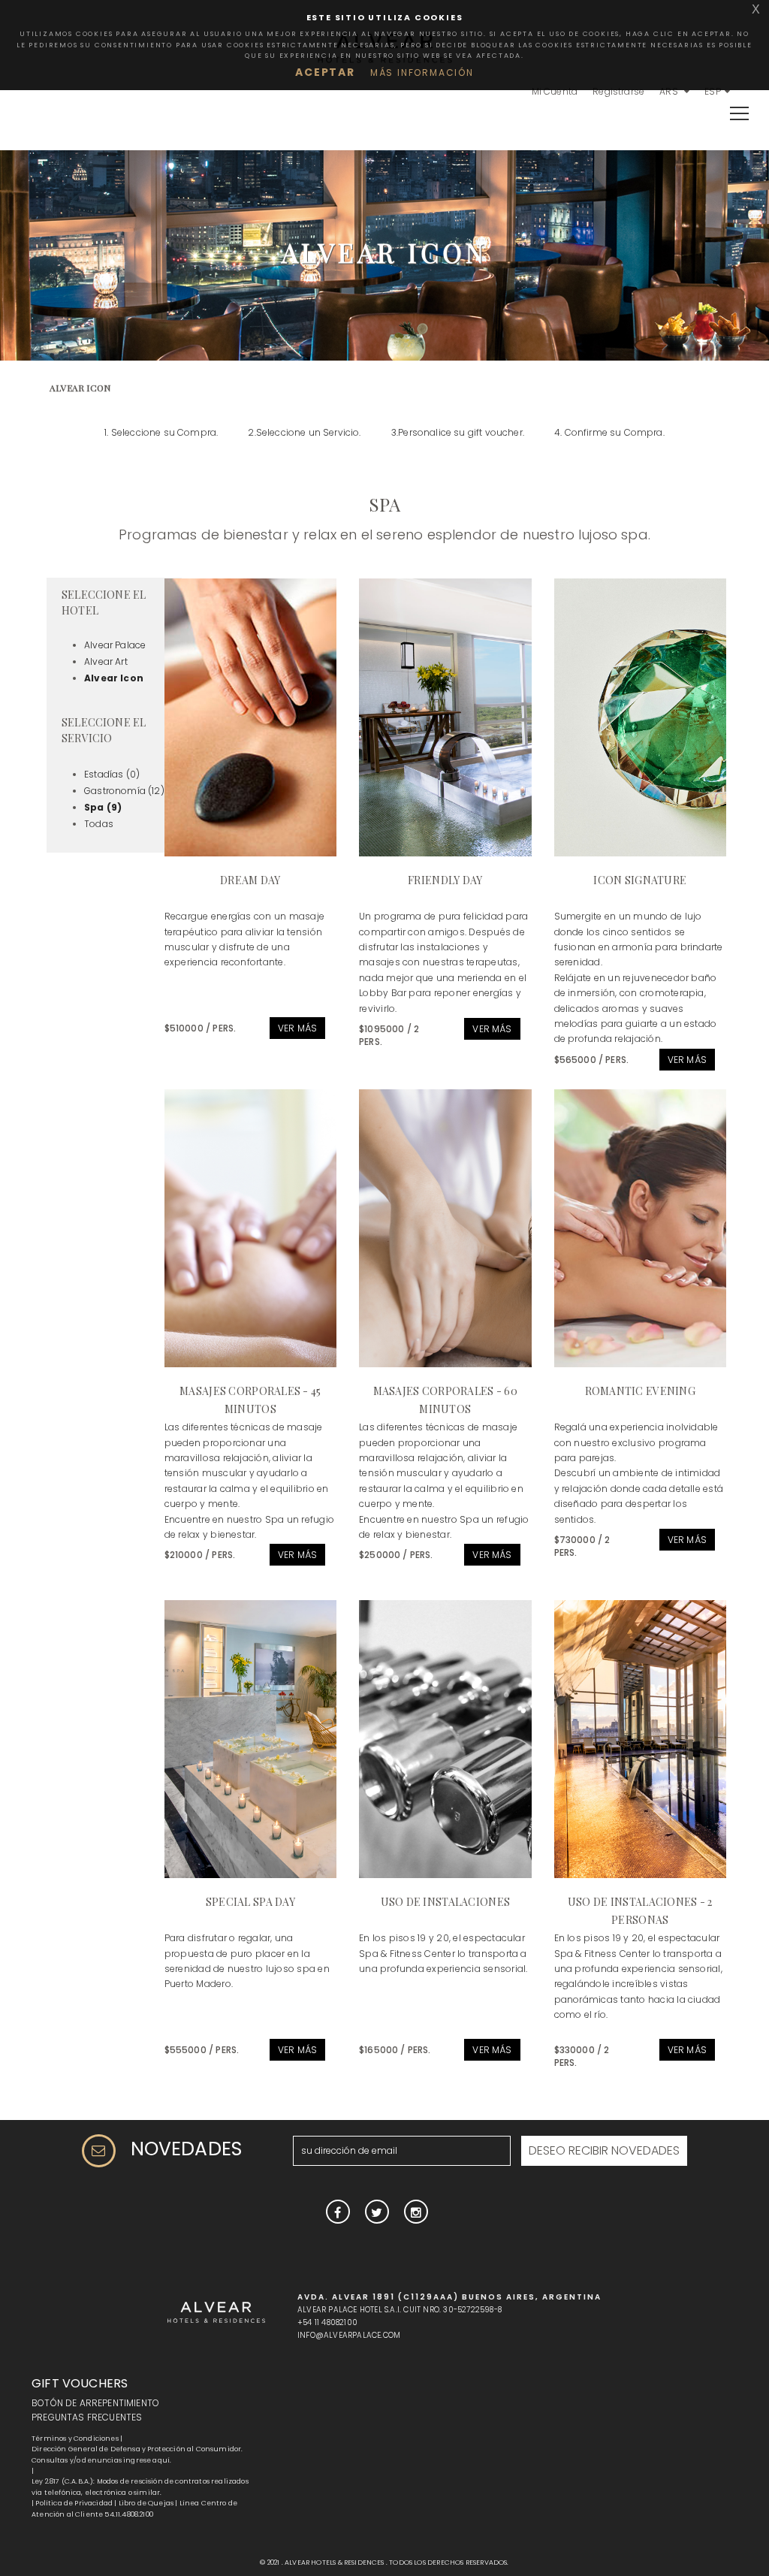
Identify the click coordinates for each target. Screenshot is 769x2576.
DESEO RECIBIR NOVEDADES (604, 2150)
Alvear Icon (114, 678)
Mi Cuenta (555, 91)
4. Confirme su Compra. (609, 432)
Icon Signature (640, 880)
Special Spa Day (250, 1902)
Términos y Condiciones (75, 2439)
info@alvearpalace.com (349, 2335)
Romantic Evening (640, 1391)
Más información (422, 72)
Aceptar (325, 72)
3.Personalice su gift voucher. (458, 432)
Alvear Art (106, 661)
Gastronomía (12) (124, 791)
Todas (99, 824)
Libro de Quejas (146, 2503)
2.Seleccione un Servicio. (304, 432)
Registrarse (618, 91)
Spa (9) (103, 807)
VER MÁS (297, 1028)
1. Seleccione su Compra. (161, 432)
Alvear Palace (115, 645)
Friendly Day (445, 880)
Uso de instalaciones (446, 1902)
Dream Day (250, 880)
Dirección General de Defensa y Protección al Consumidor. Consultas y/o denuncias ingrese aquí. (137, 2454)
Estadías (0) (112, 774)
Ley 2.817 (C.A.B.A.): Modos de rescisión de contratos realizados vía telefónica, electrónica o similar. (140, 2487)
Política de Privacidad (74, 2503)
